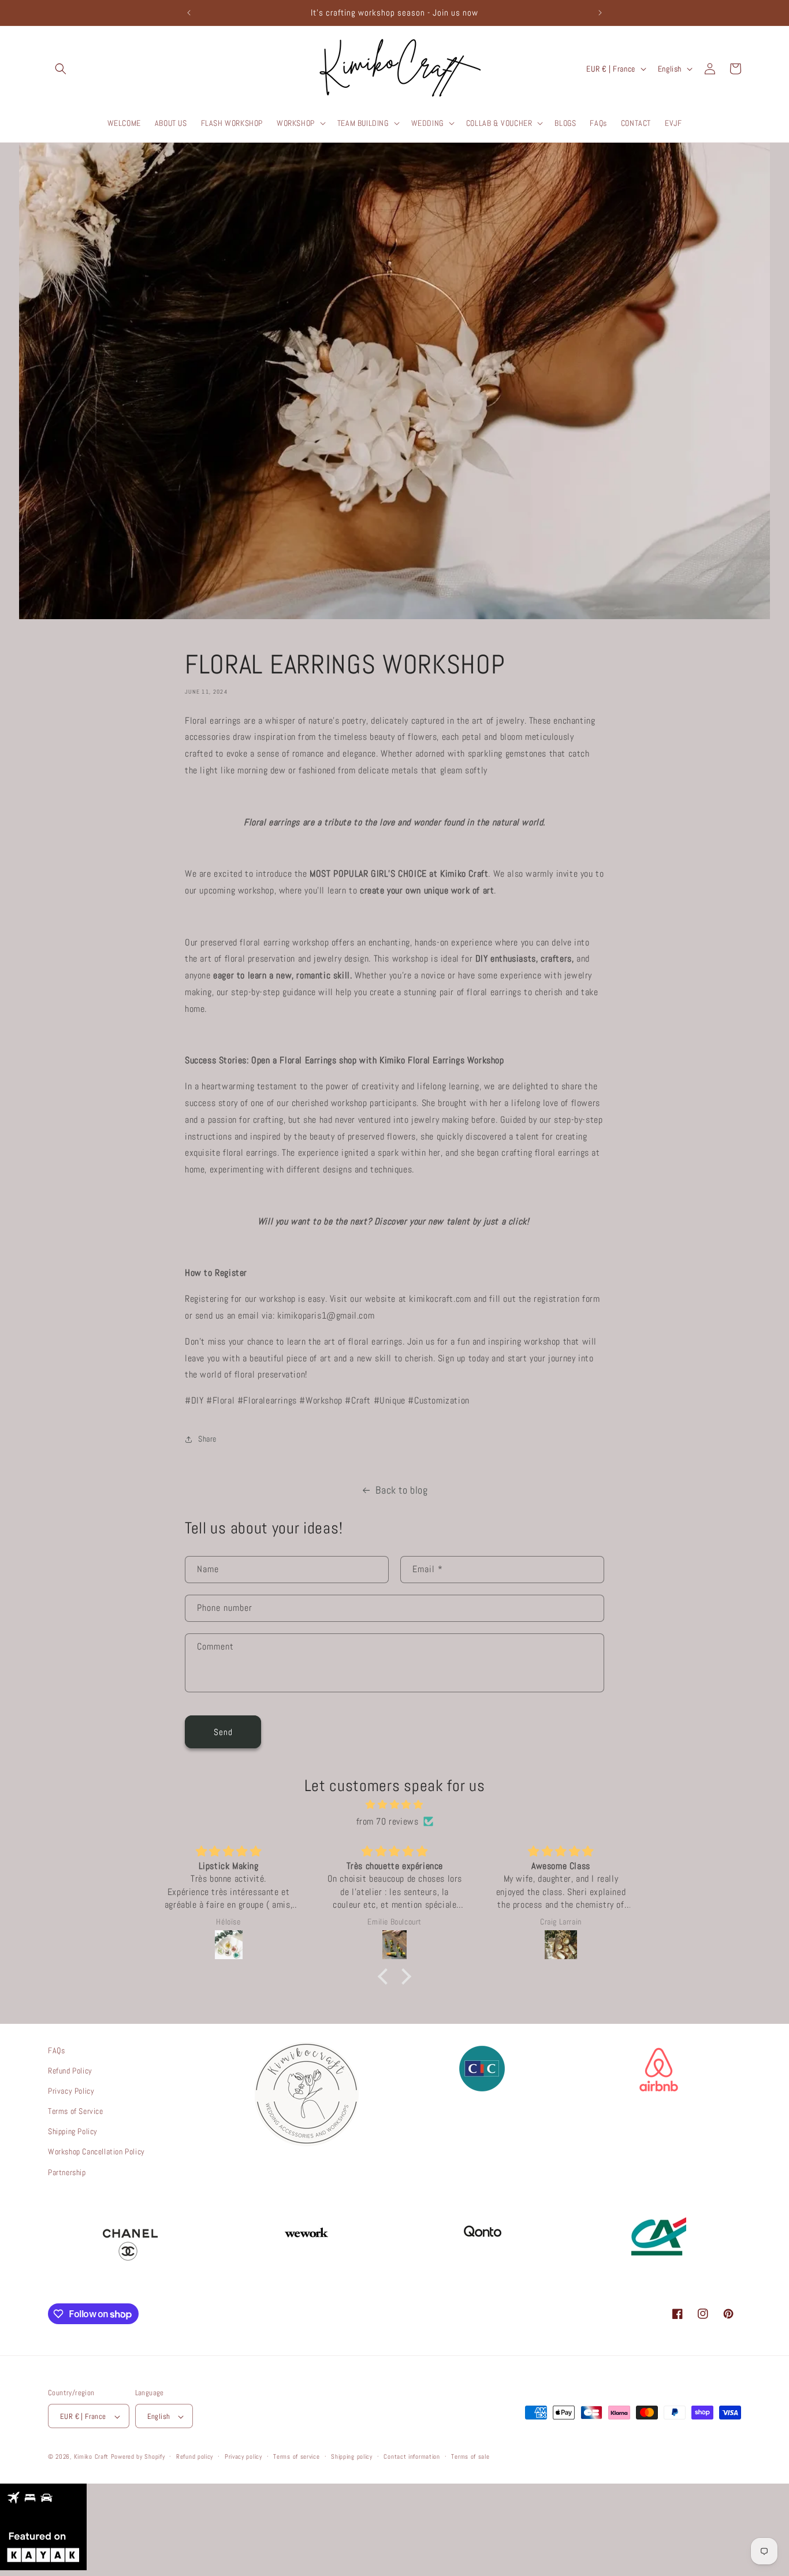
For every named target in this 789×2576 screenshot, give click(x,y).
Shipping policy (352, 2457)
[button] (61, 69)
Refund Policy (70, 2071)
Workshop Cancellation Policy (96, 2152)
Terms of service (296, 2457)
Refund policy (195, 2457)
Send (223, 1731)
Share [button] (207, 1439)
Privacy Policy (71, 2091)
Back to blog (401, 1490)
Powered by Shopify (138, 2457)
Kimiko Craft (91, 2457)
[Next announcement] (600, 13)
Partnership (67, 2172)
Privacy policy (243, 2457)
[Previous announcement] (189, 13)
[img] (394, 1804)
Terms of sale (470, 2457)
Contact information (412, 2457)
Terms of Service (76, 2112)
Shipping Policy (73, 2132)
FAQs (56, 2050)
